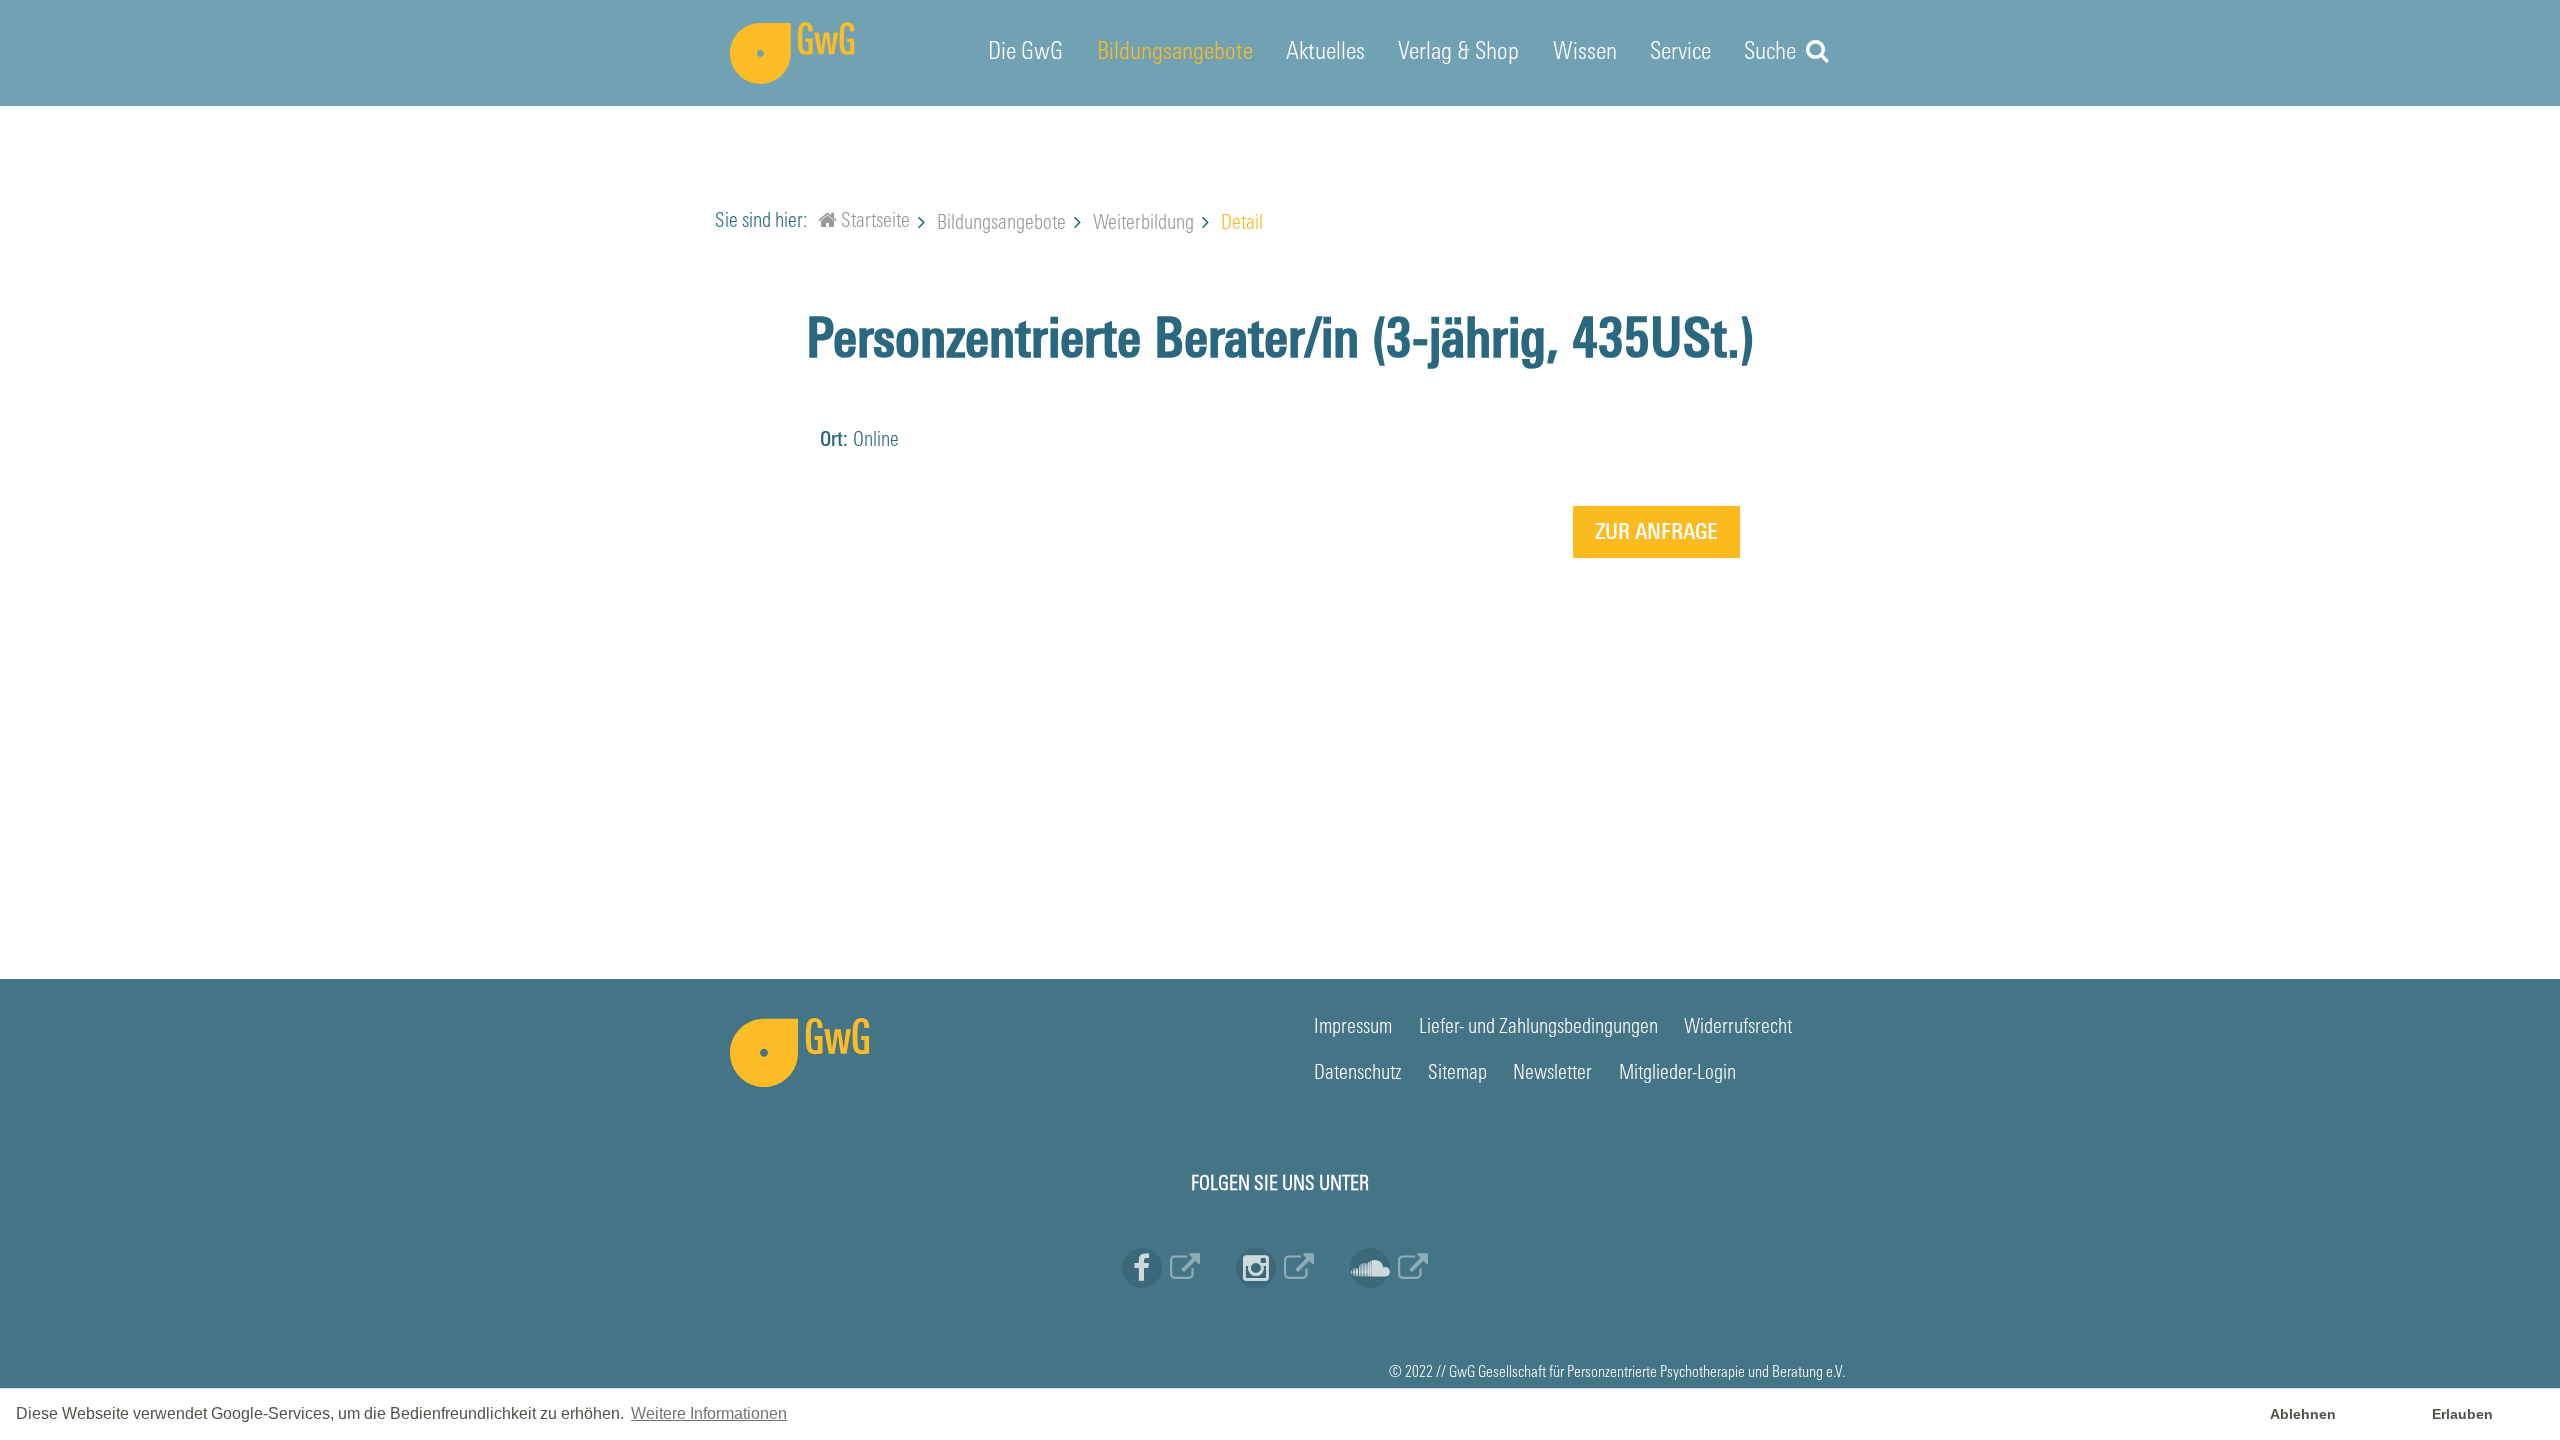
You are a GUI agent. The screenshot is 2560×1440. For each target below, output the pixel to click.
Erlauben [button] (2462, 1414)
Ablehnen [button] (2303, 1414)
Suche (1772, 53)
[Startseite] (827, 224)
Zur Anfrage (1656, 533)
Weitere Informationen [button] (709, 1413)
